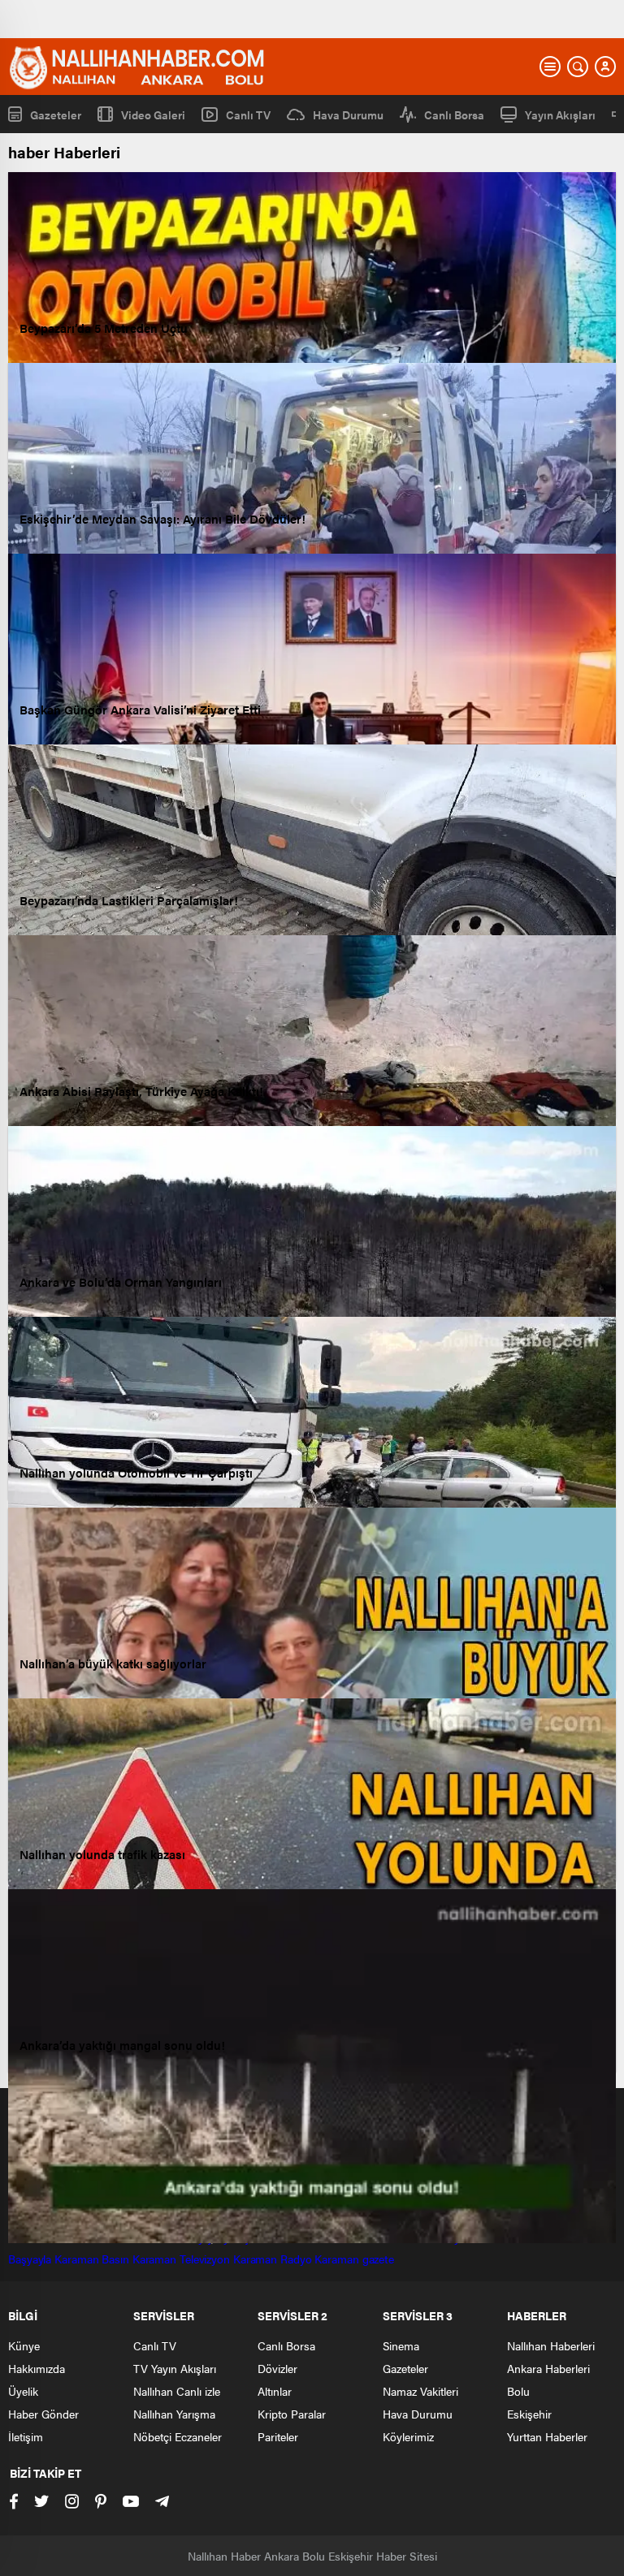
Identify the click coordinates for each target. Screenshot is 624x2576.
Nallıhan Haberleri (551, 2345)
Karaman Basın (92, 2259)
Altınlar (275, 2391)
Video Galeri (153, 114)
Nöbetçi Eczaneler (178, 2436)
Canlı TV (248, 114)
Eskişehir (529, 2414)
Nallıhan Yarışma (174, 2414)
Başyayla (30, 2259)
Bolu (518, 2391)
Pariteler (278, 2436)
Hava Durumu (348, 114)
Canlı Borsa (454, 114)
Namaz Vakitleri (420, 2391)
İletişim (26, 2436)
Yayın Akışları (560, 114)
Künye (24, 2345)
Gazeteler (56, 114)
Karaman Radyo (273, 2259)
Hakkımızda (37, 2368)
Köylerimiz (408, 2436)
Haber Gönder (43, 2414)
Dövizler (277, 2368)
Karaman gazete (354, 2259)
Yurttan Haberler (547, 2436)
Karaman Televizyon (181, 2259)
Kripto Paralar (292, 2414)
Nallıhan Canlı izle (177, 2391)
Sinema (401, 2345)
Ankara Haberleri (548, 2368)
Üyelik (23, 2391)
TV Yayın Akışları (175, 2368)
